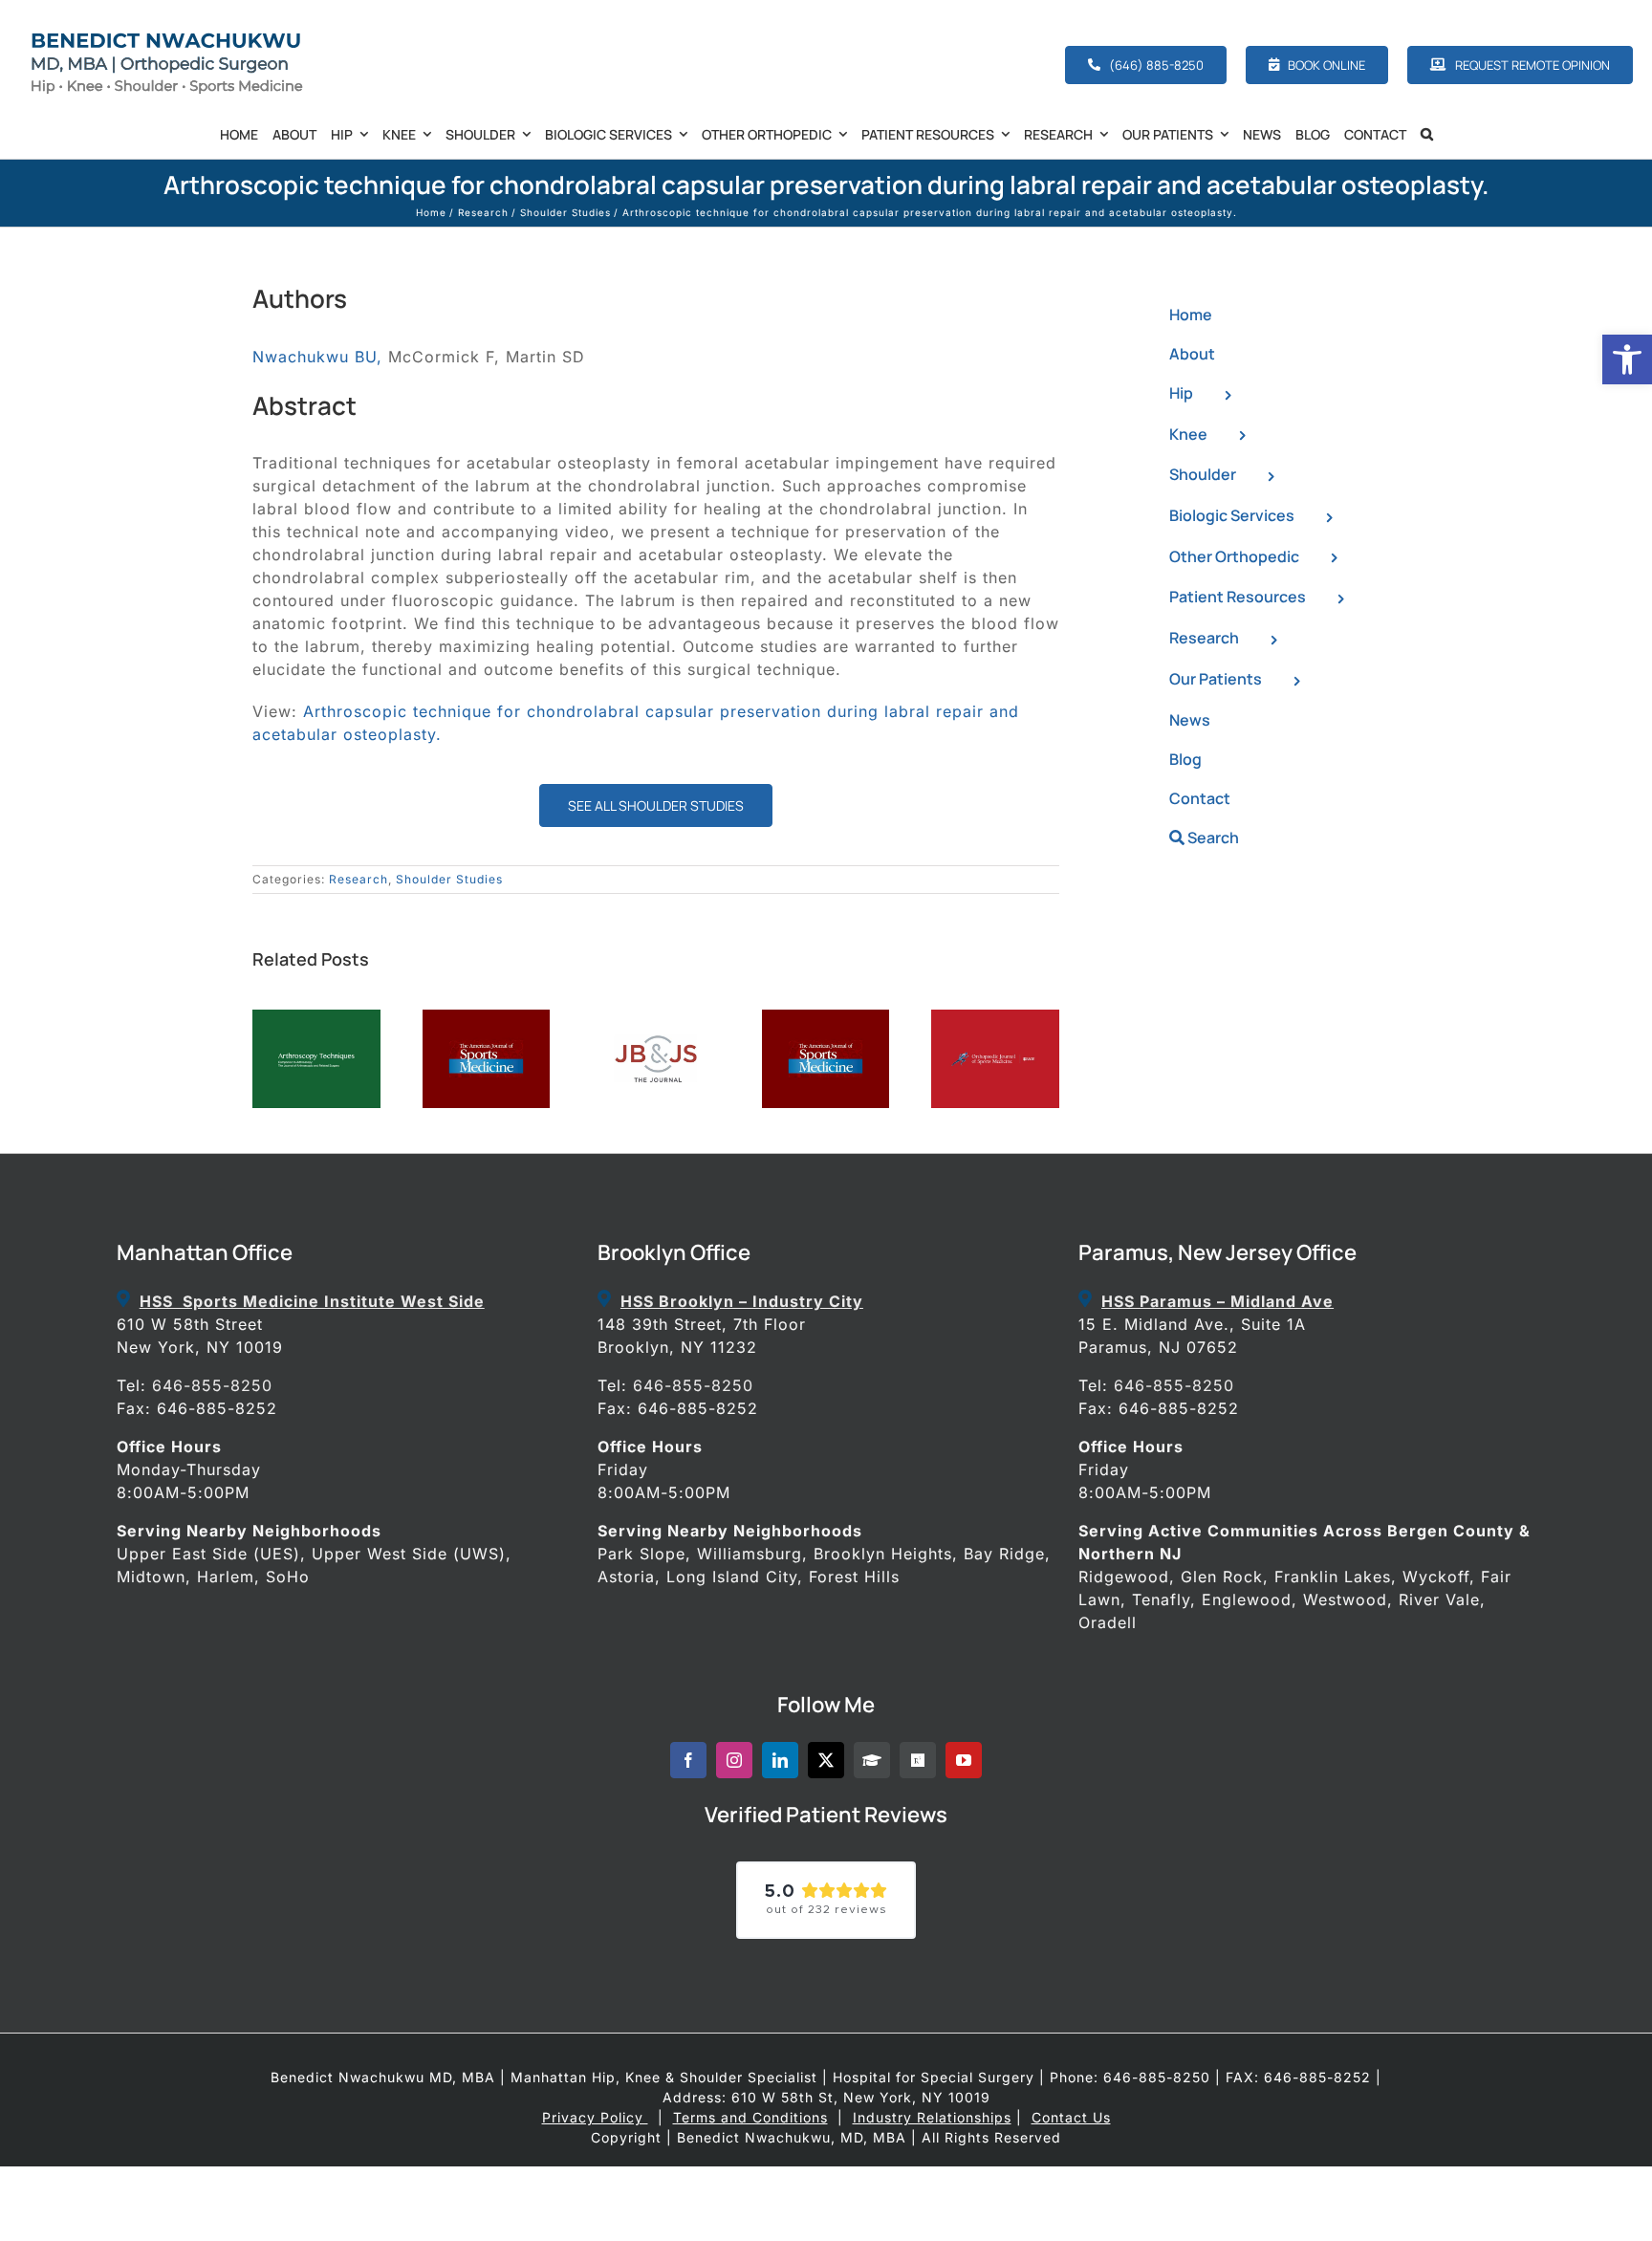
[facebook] (688, 1760)
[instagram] (734, 1760)
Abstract (304, 405)
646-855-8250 (212, 1385)
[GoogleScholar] (872, 1760)
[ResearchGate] (918, 1760)
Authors (300, 298)
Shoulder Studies (449, 879)
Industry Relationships (932, 2117)
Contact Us (1071, 2117)
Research (359, 879)
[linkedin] (780, 1760)
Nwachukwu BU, (317, 357)
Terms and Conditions (750, 2117)
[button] (1627, 359)
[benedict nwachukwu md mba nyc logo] (172, 36)
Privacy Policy (595, 2117)
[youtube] (964, 1760)
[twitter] (826, 1760)
